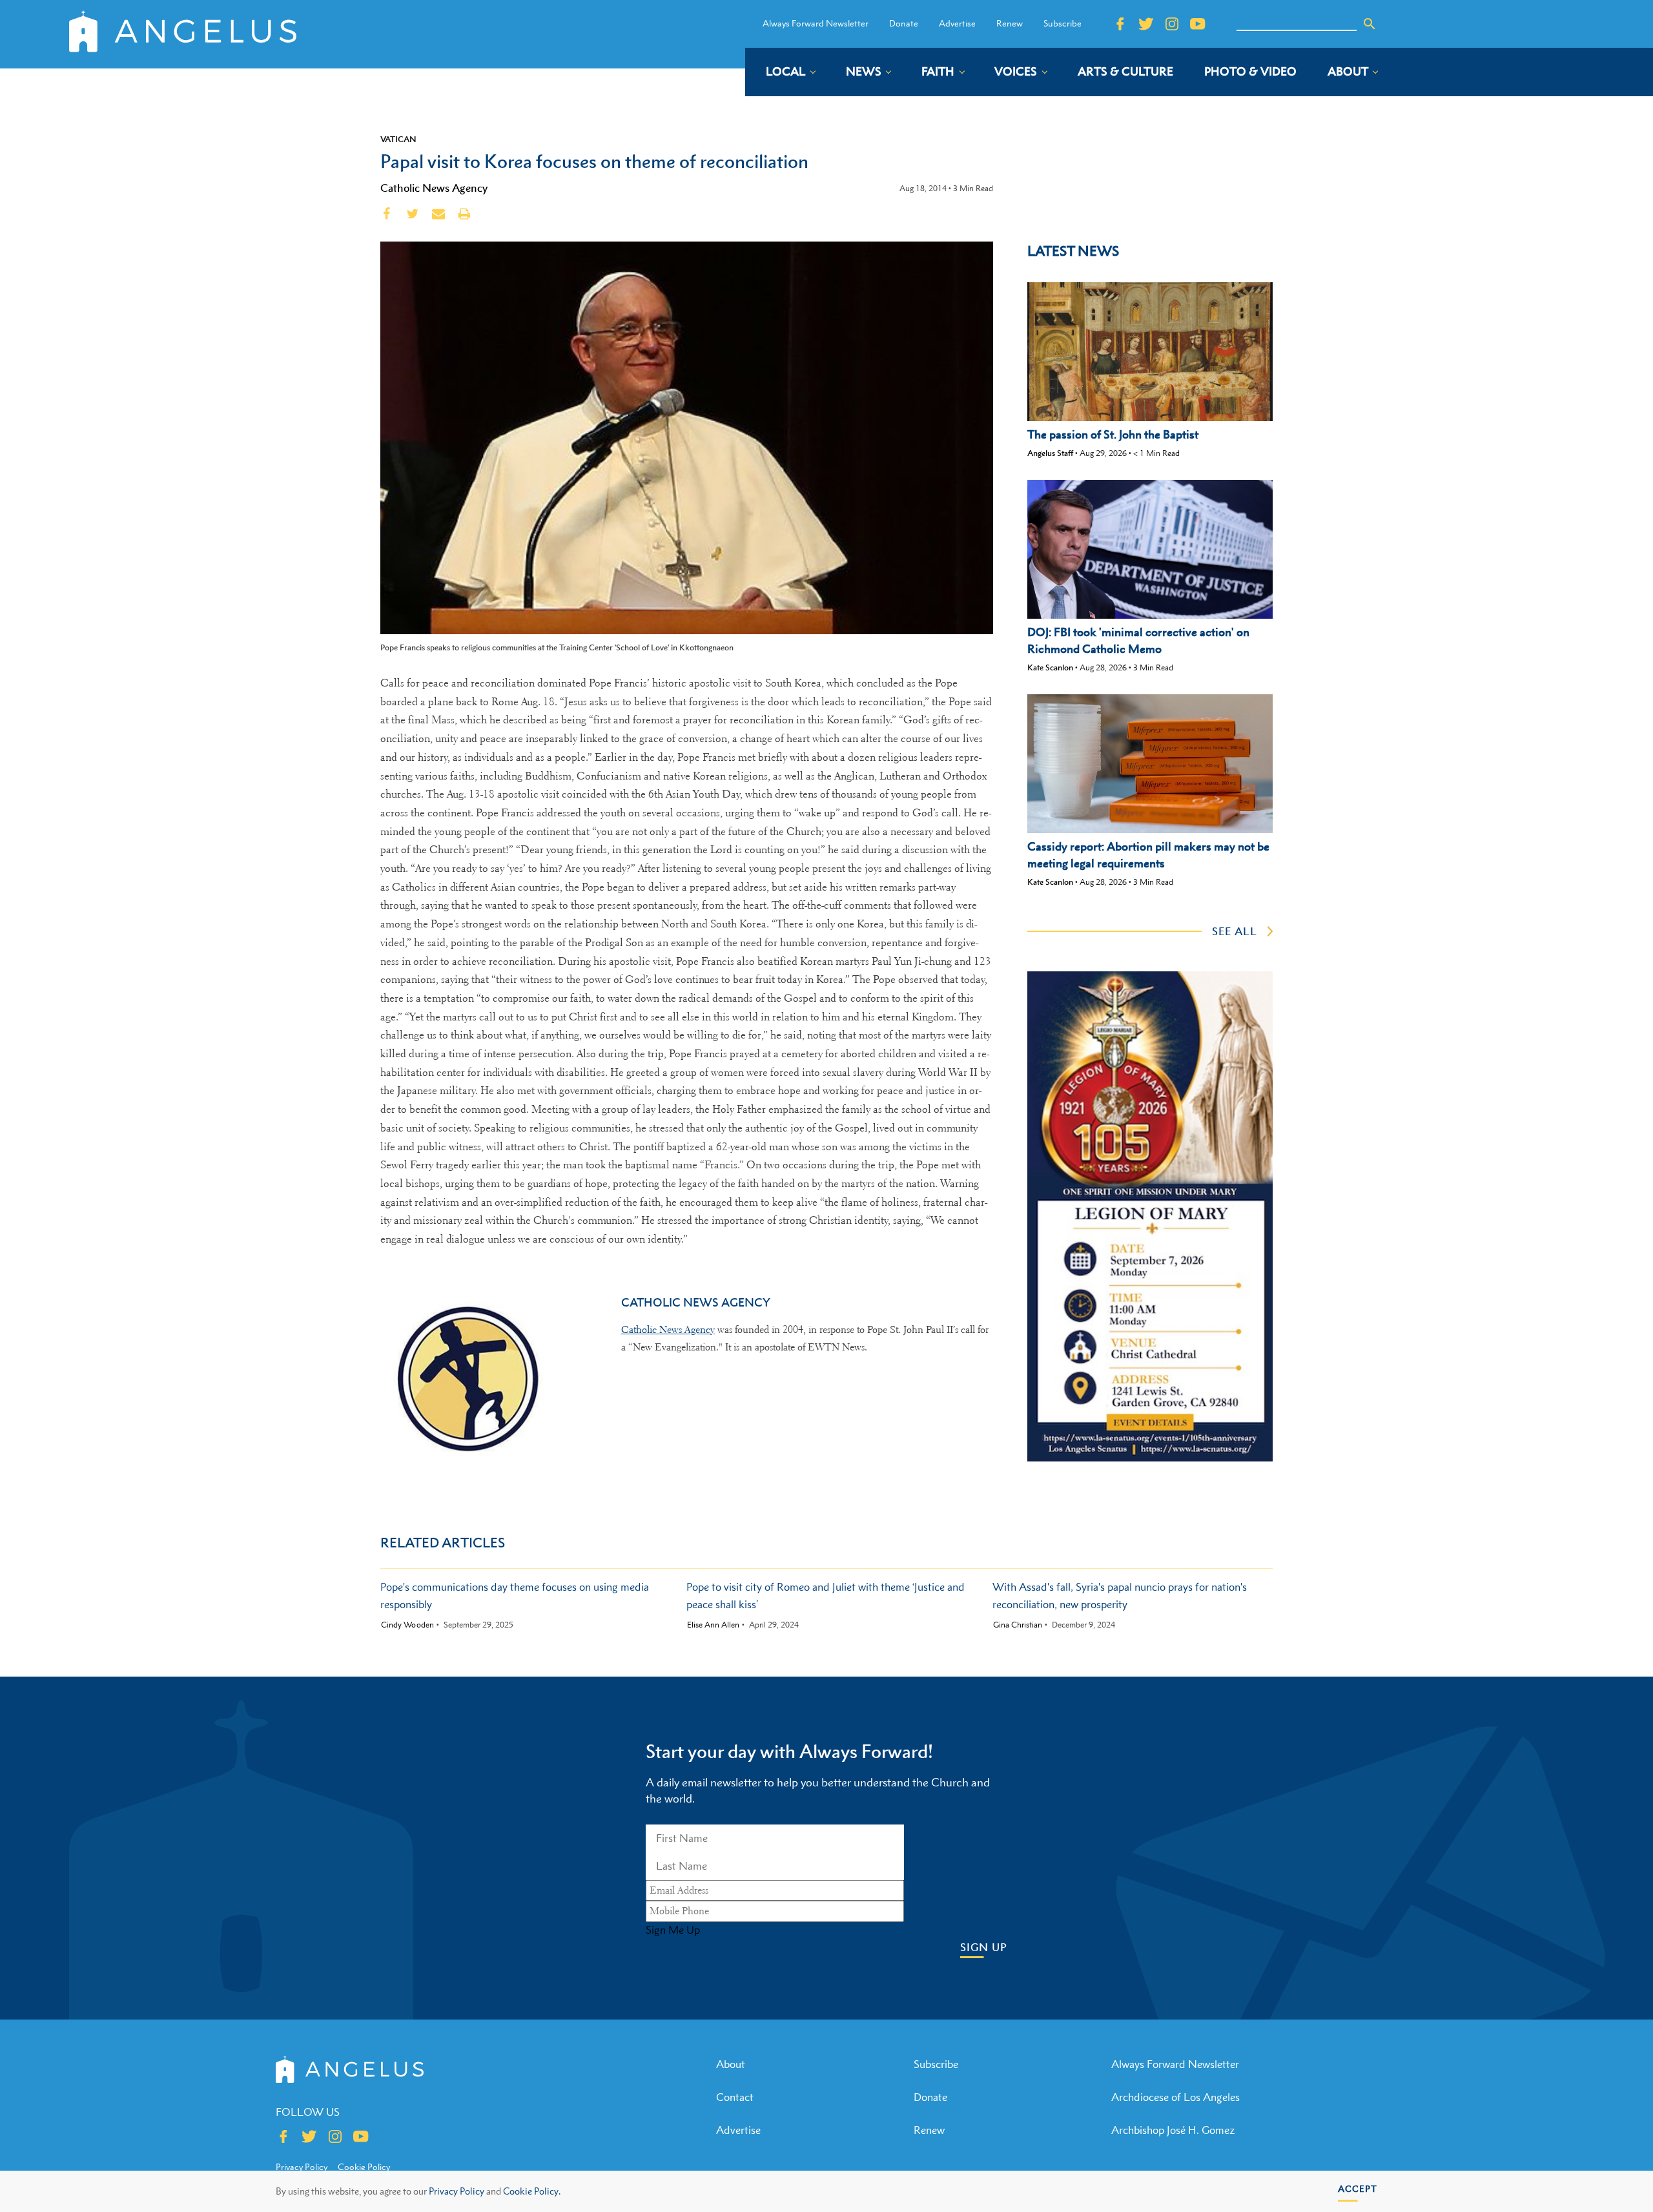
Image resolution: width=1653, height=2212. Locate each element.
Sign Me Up (673, 1930)
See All (1235, 931)
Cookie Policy (364, 2167)
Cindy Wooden (407, 1625)
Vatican (398, 139)
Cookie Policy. (532, 2191)
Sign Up (984, 1948)
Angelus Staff (1050, 453)
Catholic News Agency (434, 188)
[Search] (1370, 24)
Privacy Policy (457, 2191)
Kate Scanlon (1050, 667)
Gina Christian (1018, 1625)
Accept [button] (1358, 2188)
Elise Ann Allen (713, 1625)
